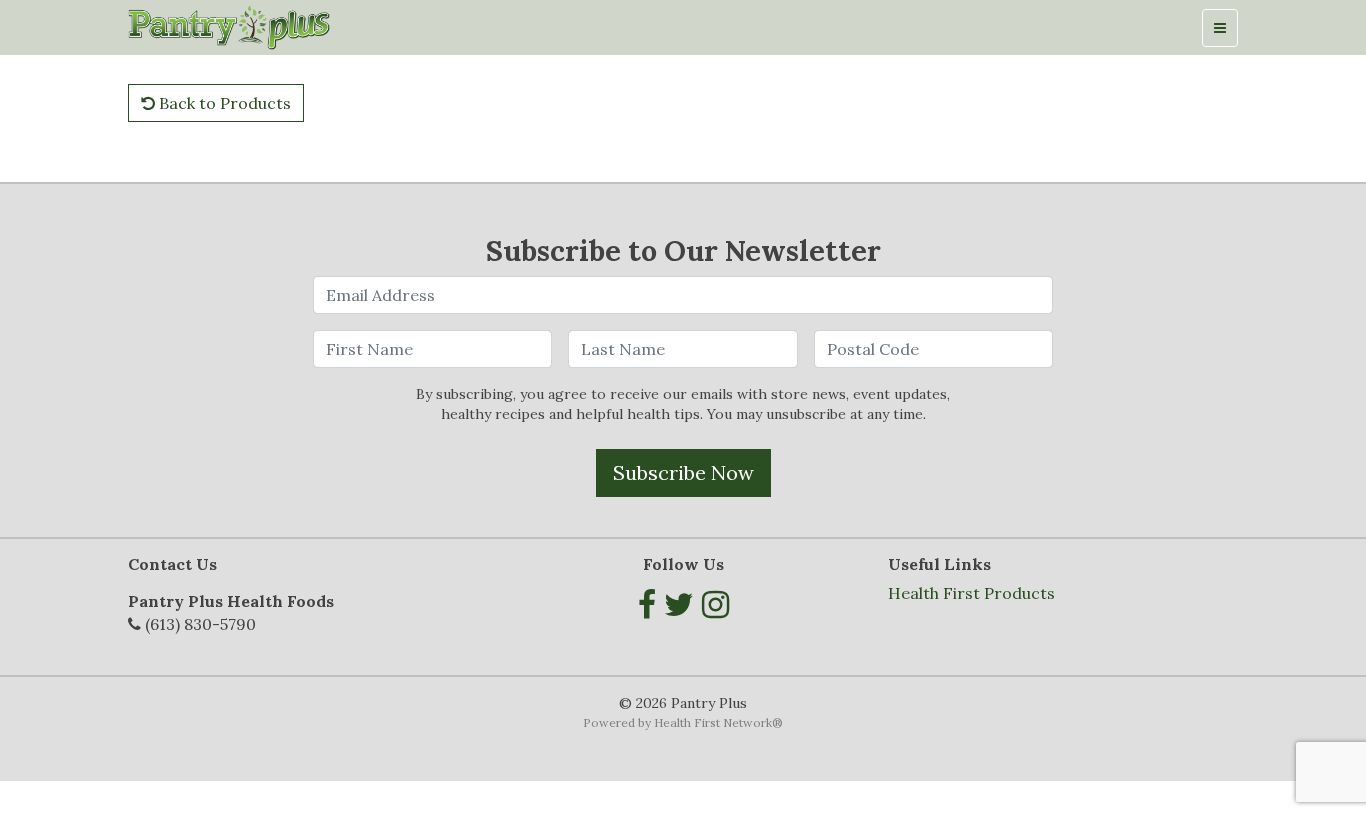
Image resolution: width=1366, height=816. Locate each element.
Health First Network (713, 722)
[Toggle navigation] (1220, 28)
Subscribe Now (683, 472)
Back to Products (223, 103)
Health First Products (971, 593)
